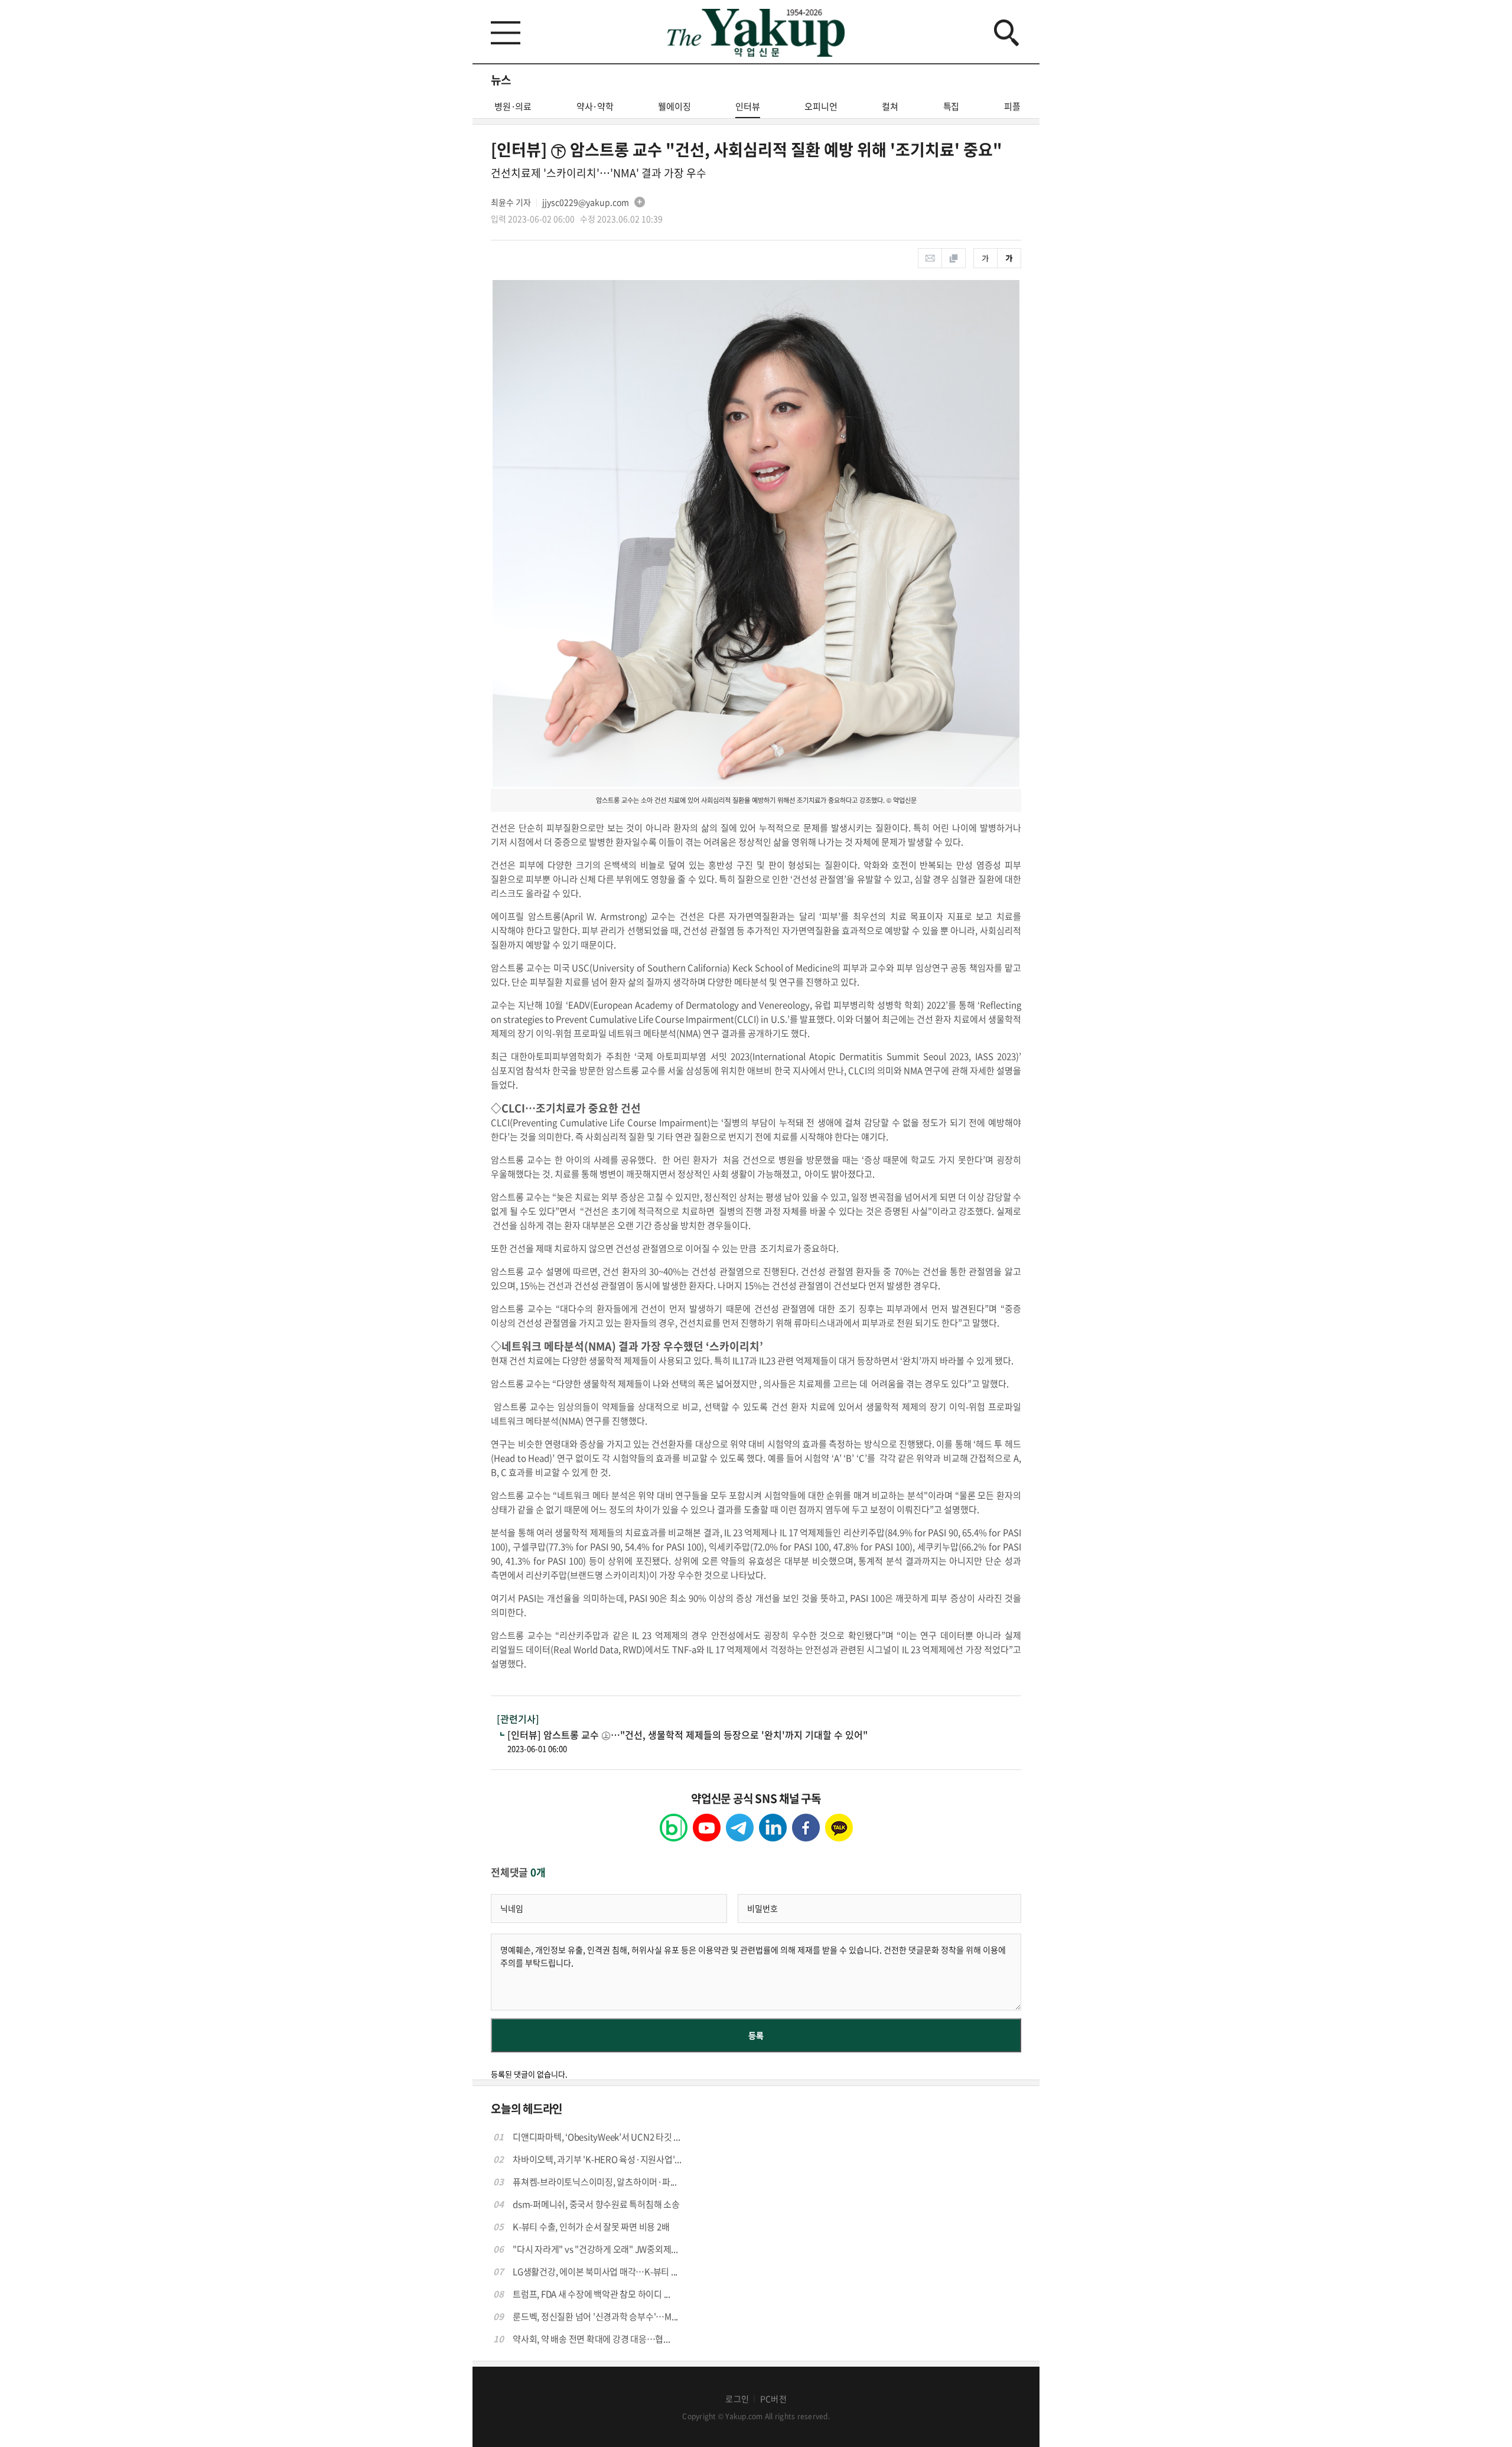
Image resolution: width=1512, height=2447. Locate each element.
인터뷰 (747, 106)
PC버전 (773, 2399)
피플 (1012, 106)
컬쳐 (890, 106)
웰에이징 (674, 106)
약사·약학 (595, 106)
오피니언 (821, 106)
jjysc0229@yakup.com (586, 202)
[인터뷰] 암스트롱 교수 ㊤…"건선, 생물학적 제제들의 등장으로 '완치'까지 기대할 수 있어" (687, 1735)
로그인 (737, 2399)
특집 (951, 106)
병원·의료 (513, 106)
